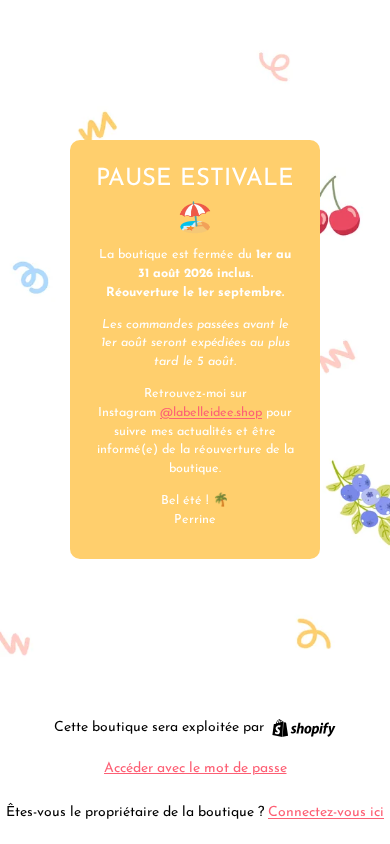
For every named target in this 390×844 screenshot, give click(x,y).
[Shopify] (303, 728)
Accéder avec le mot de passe (195, 768)
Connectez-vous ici (326, 812)
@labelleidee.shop (211, 413)
